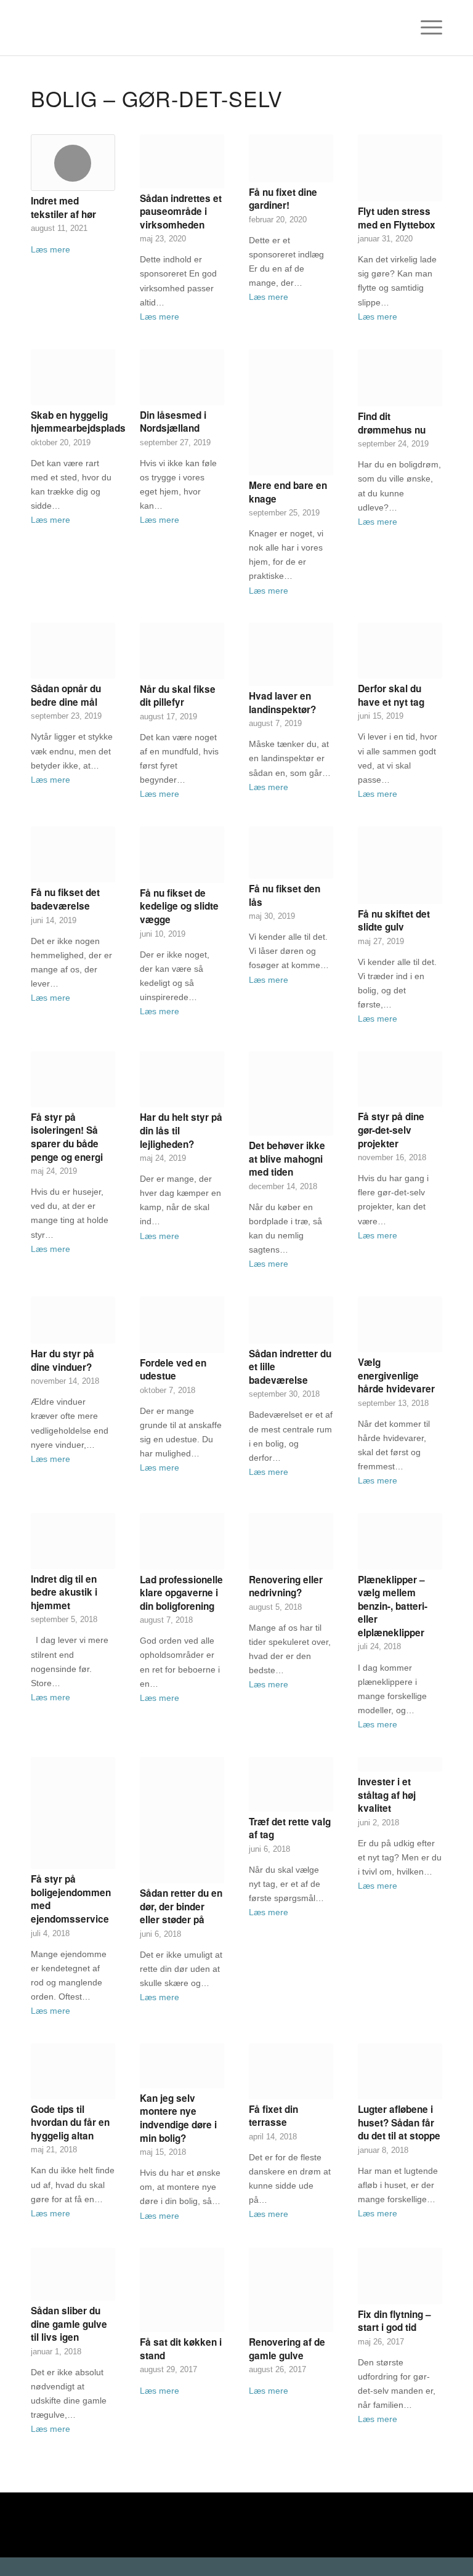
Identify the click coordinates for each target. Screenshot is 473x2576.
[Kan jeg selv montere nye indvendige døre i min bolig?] (182, 2066)
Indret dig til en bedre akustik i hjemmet (64, 1592)
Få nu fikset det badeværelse (65, 899)
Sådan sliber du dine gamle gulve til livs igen (69, 2324)
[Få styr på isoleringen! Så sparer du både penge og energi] (73, 1079)
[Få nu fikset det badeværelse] (73, 854)
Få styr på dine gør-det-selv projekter (391, 1130)
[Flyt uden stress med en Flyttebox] (400, 168)
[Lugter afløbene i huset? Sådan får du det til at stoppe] (400, 2071)
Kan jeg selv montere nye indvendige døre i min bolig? (178, 2118)
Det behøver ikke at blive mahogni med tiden (287, 1159)
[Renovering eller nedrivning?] (291, 1541)
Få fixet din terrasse (273, 2116)
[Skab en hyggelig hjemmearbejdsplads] (73, 377)
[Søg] (396, 28)
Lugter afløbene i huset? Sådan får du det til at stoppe (399, 2122)
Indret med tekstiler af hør (63, 208)
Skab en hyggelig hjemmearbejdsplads (78, 422)
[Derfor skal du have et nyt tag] (400, 651)
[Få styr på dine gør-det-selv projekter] (400, 1079)
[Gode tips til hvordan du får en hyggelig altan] (73, 2071)
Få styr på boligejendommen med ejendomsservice (71, 1899)
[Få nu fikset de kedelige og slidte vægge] (182, 855)
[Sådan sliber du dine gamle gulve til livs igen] (73, 2274)
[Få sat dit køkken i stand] (182, 2290)
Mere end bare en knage (288, 492)
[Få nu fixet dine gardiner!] (291, 158)
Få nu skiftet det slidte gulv (394, 921)
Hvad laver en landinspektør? (282, 703)
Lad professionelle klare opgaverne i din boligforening (181, 1593)
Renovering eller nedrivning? (286, 1586)
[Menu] (425, 28)
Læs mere (51, 249)
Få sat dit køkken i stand (181, 2349)
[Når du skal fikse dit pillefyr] (182, 651)
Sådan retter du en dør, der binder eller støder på (181, 1906)
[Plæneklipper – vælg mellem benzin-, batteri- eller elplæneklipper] (400, 1541)
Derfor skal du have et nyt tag (391, 695)
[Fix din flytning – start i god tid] (400, 2276)
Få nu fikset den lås (285, 895)
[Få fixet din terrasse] (291, 2071)
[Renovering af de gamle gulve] (291, 2290)
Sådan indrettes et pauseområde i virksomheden (181, 212)
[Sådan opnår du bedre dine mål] (73, 651)
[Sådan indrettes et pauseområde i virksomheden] (182, 161)
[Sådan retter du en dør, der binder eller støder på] (182, 1820)
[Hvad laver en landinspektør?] (291, 654)
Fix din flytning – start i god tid (394, 2321)
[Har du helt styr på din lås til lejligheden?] (182, 1079)
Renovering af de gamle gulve (287, 2349)
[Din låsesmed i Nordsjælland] (182, 377)
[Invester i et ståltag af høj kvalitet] (400, 1765)
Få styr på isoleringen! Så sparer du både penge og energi (67, 1137)
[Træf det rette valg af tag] (291, 1784)
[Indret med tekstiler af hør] (73, 163)
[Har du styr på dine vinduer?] (73, 1320)
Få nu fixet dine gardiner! (283, 199)
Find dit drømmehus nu (392, 423)
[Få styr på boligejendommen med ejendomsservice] (73, 1813)
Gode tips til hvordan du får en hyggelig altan (70, 2122)
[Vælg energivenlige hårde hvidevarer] (400, 1324)
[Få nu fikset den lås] (291, 853)
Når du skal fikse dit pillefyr (178, 696)
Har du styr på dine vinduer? (63, 1360)
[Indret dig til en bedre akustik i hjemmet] (73, 1541)
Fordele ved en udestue (173, 1370)
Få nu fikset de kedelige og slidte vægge (179, 906)
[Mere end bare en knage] (291, 412)
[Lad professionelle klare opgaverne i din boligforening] (182, 1541)
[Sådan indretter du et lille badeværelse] (291, 1320)
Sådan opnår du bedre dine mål (66, 695)
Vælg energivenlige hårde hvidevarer (396, 1375)
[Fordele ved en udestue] (182, 1325)
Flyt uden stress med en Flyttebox (397, 218)
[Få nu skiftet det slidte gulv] (400, 865)
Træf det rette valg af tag (290, 1828)
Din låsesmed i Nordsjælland (173, 422)
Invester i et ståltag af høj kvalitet (387, 1795)
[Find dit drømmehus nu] (400, 378)
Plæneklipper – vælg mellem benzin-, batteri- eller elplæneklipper (393, 1606)
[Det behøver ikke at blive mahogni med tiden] (291, 1093)
